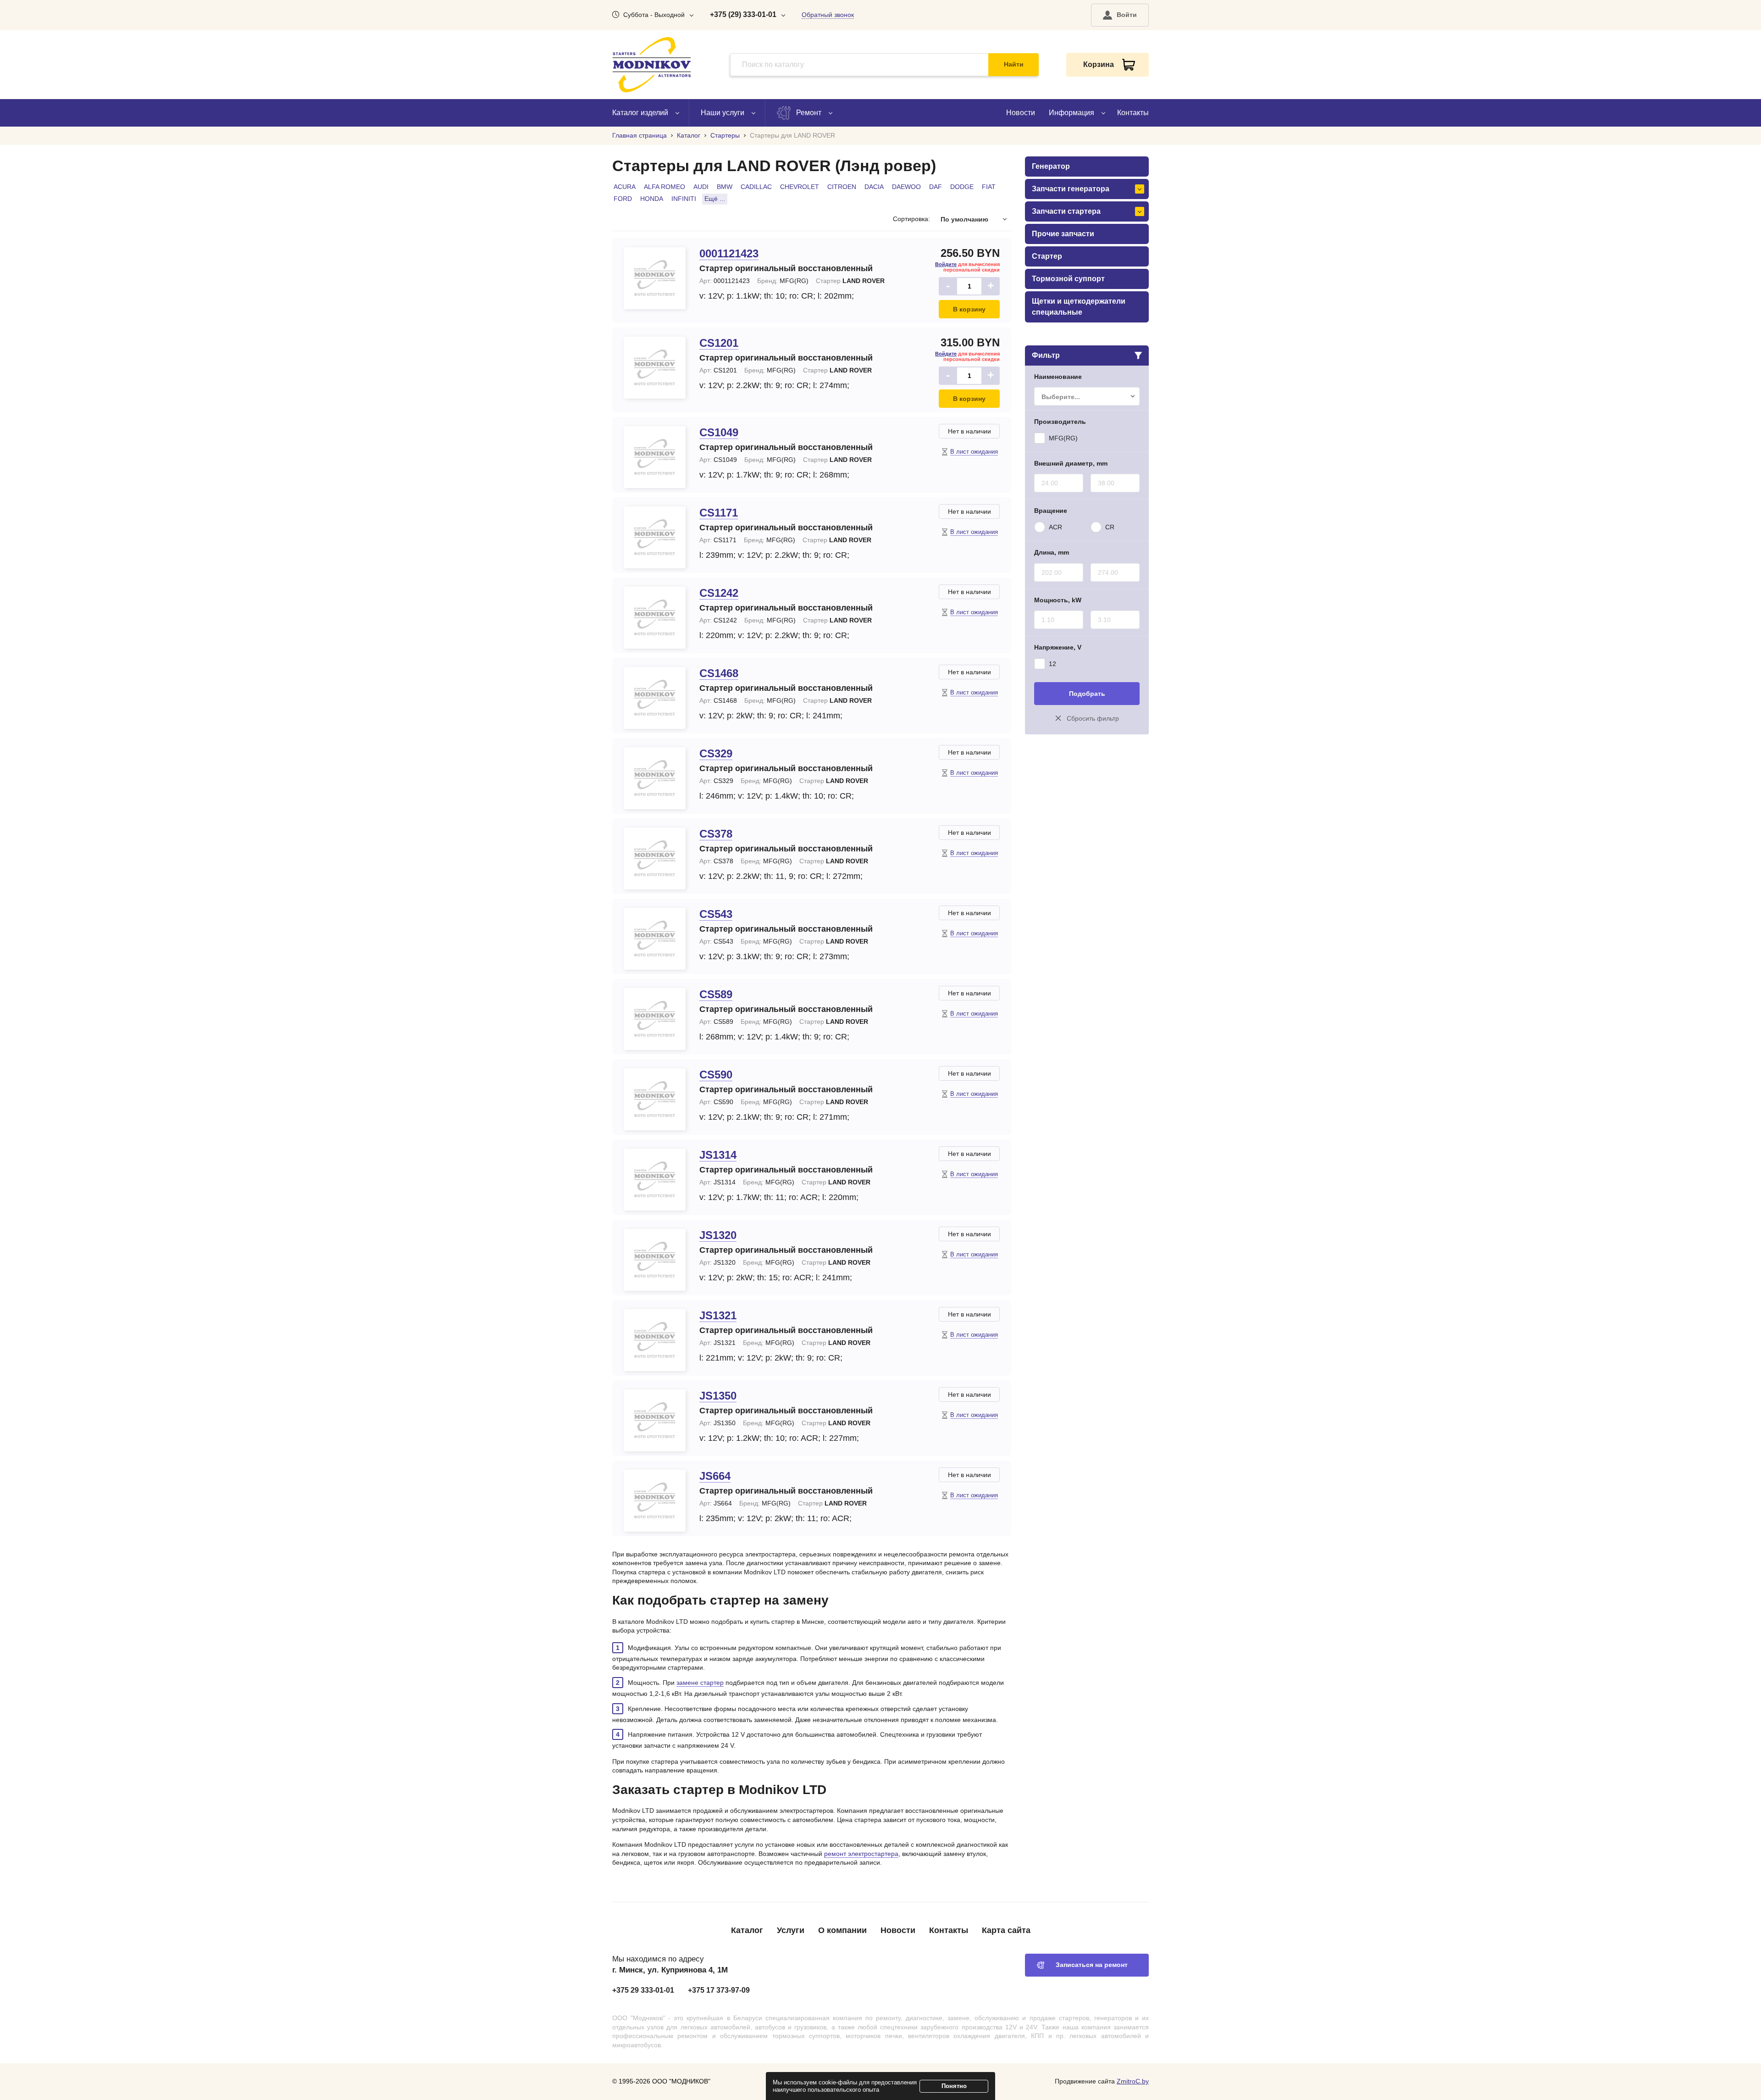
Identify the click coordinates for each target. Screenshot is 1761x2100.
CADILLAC (756, 187)
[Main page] (652, 65)
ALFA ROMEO (665, 187)
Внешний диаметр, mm (1071, 463)
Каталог (747, 1930)
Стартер (1047, 256)
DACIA (874, 187)
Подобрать (1087, 694)
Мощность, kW (1058, 600)
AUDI (701, 187)
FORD (623, 199)
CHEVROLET (800, 187)
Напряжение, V (1058, 647)
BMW (725, 187)
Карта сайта (1006, 1930)
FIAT (989, 187)
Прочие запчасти (1063, 234)
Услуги (791, 1930)
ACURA (625, 187)
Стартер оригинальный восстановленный (786, 268)
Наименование (1058, 377)
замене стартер (700, 1683)
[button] (1120, 15)
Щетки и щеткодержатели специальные (1079, 307)
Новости (1021, 113)
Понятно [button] (954, 2086)
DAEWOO (906, 187)
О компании (842, 1930)
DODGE (962, 187)
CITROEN (842, 187)
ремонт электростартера (861, 1854)
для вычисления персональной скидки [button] (967, 267)
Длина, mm (1052, 552)
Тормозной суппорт (1068, 279)
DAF (936, 187)
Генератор (1051, 166)
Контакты (1133, 113)
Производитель (1060, 422)
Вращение (1051, 511)
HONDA (652, 199)
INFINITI (684, 199)
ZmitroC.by (1133, 2081)
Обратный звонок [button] (828, 15)
